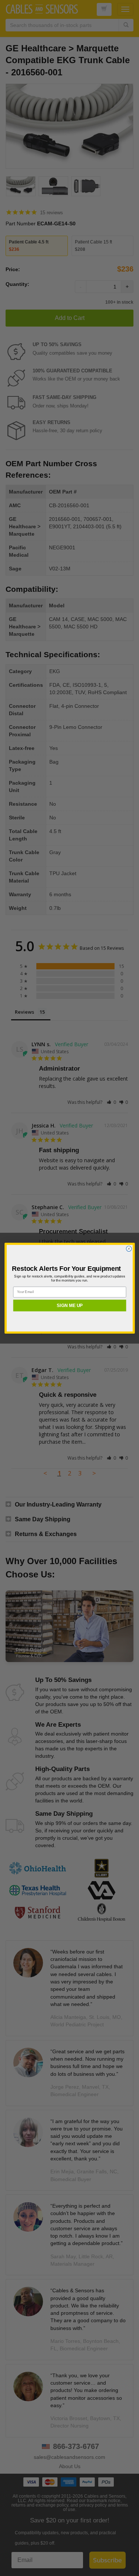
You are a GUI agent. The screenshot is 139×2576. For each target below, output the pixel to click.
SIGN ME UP (69, 1305)
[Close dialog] (129, 1248)
